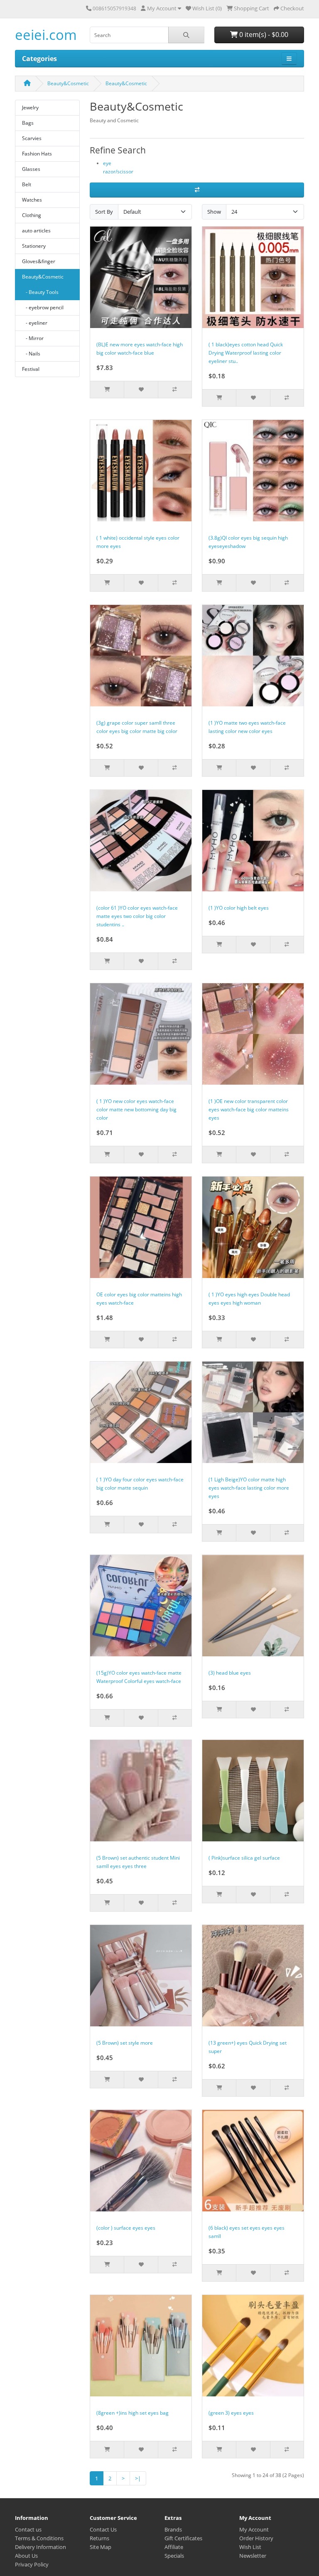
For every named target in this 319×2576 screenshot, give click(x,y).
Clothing (32, 215)
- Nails (31, 354)
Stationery (34, 246)
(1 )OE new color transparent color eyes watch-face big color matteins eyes (249, 1109)
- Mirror (33, 338)
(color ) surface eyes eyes (126, 2228)
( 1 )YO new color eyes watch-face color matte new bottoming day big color (136, 1109)
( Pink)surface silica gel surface (244, 1858)
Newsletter (253, 2556)
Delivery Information (40, 2547)
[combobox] (129, 35)
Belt (27, 184)
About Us (26, 2556)
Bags (28, 123)
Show (214, 212)
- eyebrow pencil (43, 307)
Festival (31, 369)
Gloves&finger (39, 261)
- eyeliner (35, 323)
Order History (256, 2538)
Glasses (31, 169)
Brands (173, 2529)
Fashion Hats (37, 154)
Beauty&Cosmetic (68, 83)
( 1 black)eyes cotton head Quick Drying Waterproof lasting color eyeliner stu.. (246, 353)
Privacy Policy (32, 2564)
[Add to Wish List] (141, 390)
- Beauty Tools (40, 292)
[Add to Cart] (107, 390)
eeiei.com (46, 35)
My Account (254, 2529)
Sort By (104, 212)
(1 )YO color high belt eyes (239, 908)
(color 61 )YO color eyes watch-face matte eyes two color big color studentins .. (137, 916)
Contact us (28, 2529)
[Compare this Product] (175, 390)
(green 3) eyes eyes (231, 2413)
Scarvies (32, 138)
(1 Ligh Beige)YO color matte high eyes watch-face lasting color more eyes (249, 1488)
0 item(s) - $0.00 (263, 35)
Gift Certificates (183, 2538)
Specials (174, 2556)
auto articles (36, 231)
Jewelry (30, 107)
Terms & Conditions (39, 2538)
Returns (99, 2538)
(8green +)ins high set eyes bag (133, 2413)
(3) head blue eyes (230, 1673)
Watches (32, 200)
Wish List (250, 2547)
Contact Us (103, 2529)
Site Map (101, 2547)
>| (138, 2478)
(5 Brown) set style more (125, 2043)
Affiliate (174, 2547)
